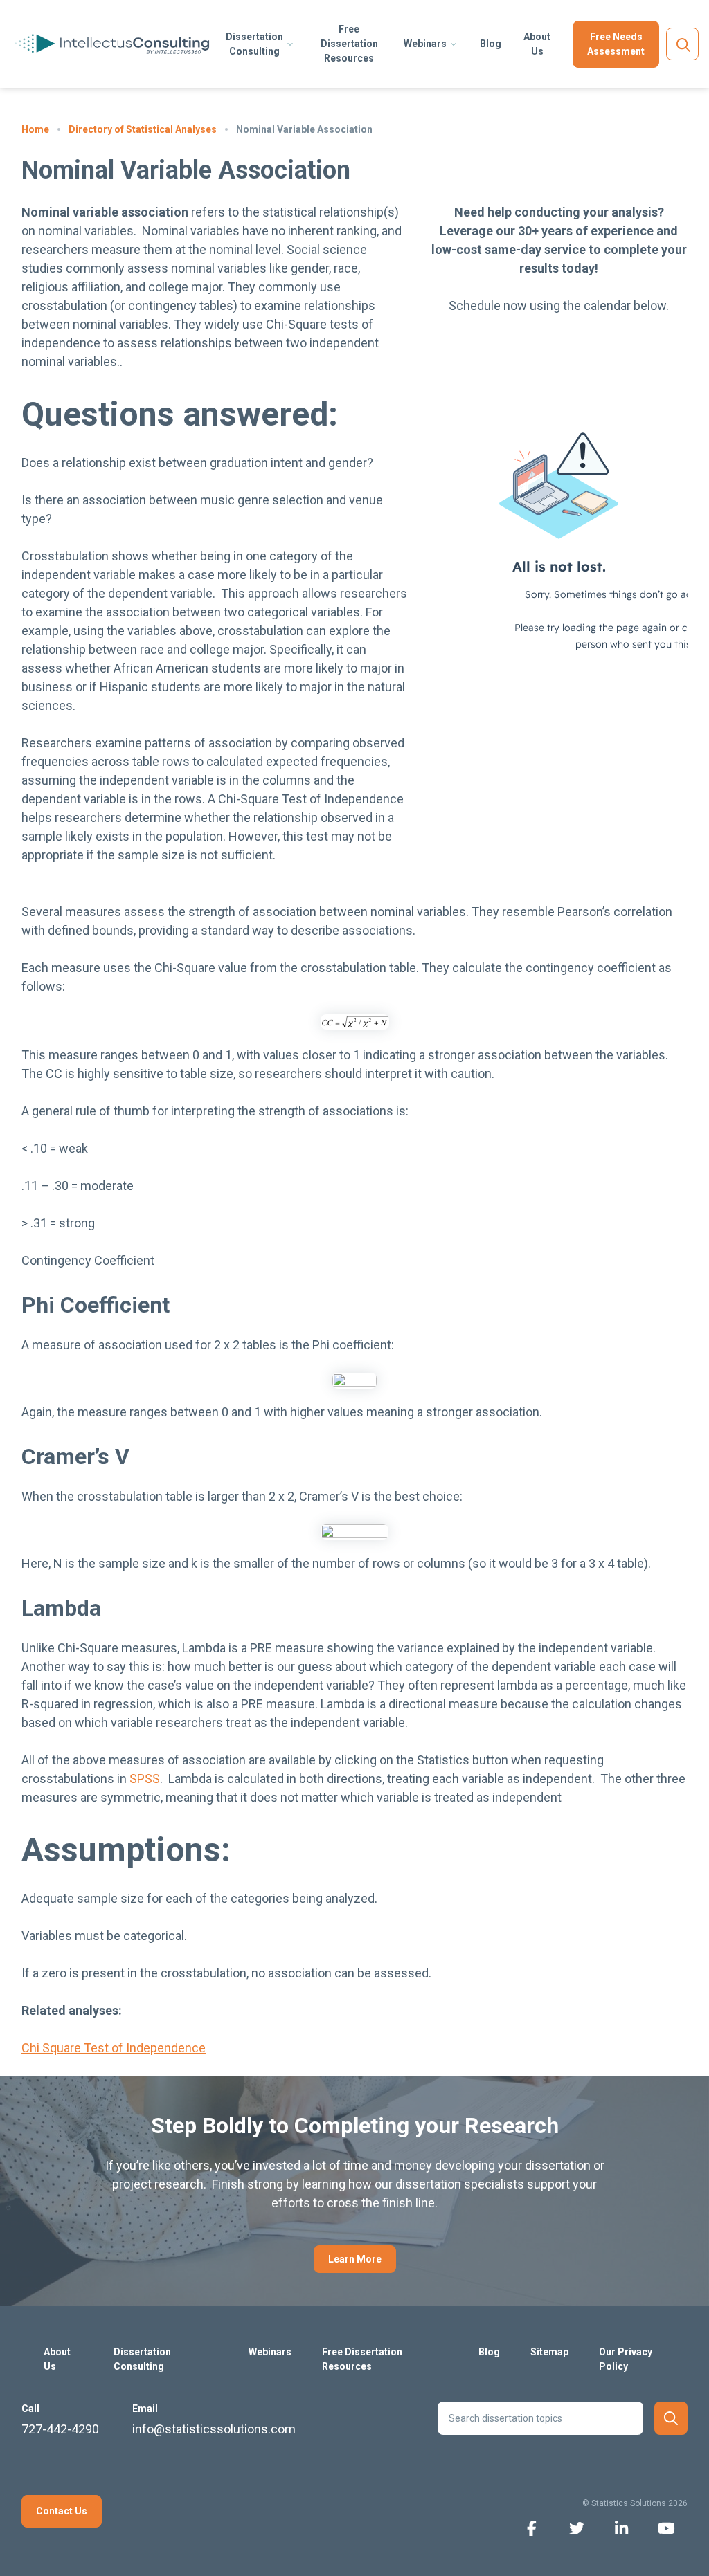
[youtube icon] (666, 2527)
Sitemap (549, 2352)
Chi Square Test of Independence (114, 2048)
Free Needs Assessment (616, 44)
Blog (491, 44)
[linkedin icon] (621, 2527)
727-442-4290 (60, 2429)
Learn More (355, 2259)
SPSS (143, 1779)
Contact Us (62, 2511)
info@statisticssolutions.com (214, 2429)
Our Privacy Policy (626, 2359)
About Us (537, 44)
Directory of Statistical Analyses (143, 129)
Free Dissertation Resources (349, 44)
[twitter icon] (576, 2527)
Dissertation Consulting (254, 44)
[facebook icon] (531, 2527)
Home (35, 129)
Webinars (425, 44)
